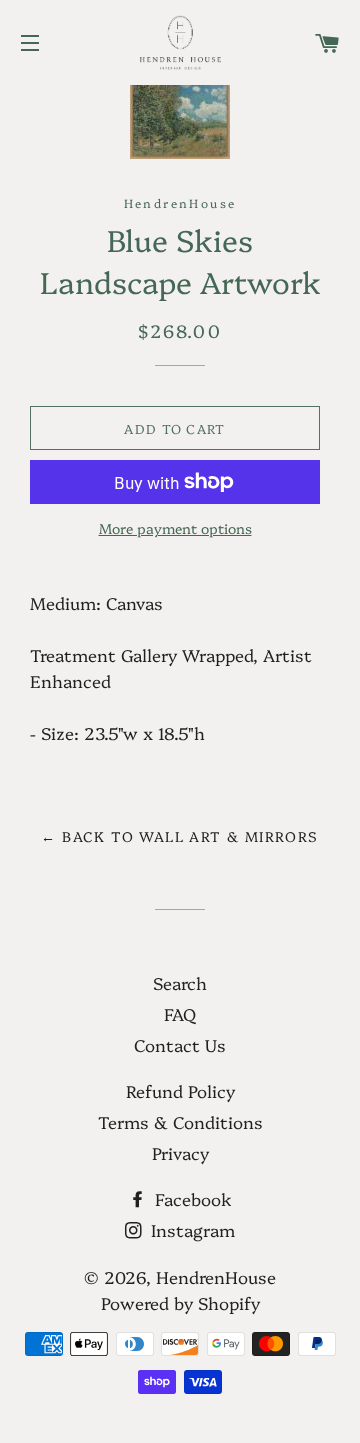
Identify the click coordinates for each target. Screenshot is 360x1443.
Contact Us (180, 1044)
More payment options (175, 528)
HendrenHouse (216, 1276)
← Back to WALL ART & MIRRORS (179, 836)
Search (180, 982)
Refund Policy (180, 1090)
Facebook (191, 1198)
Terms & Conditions (180, 1121)
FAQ (180, 1013)
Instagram (190, 1229)
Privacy (180, 1152)
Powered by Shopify (180, 1302)
